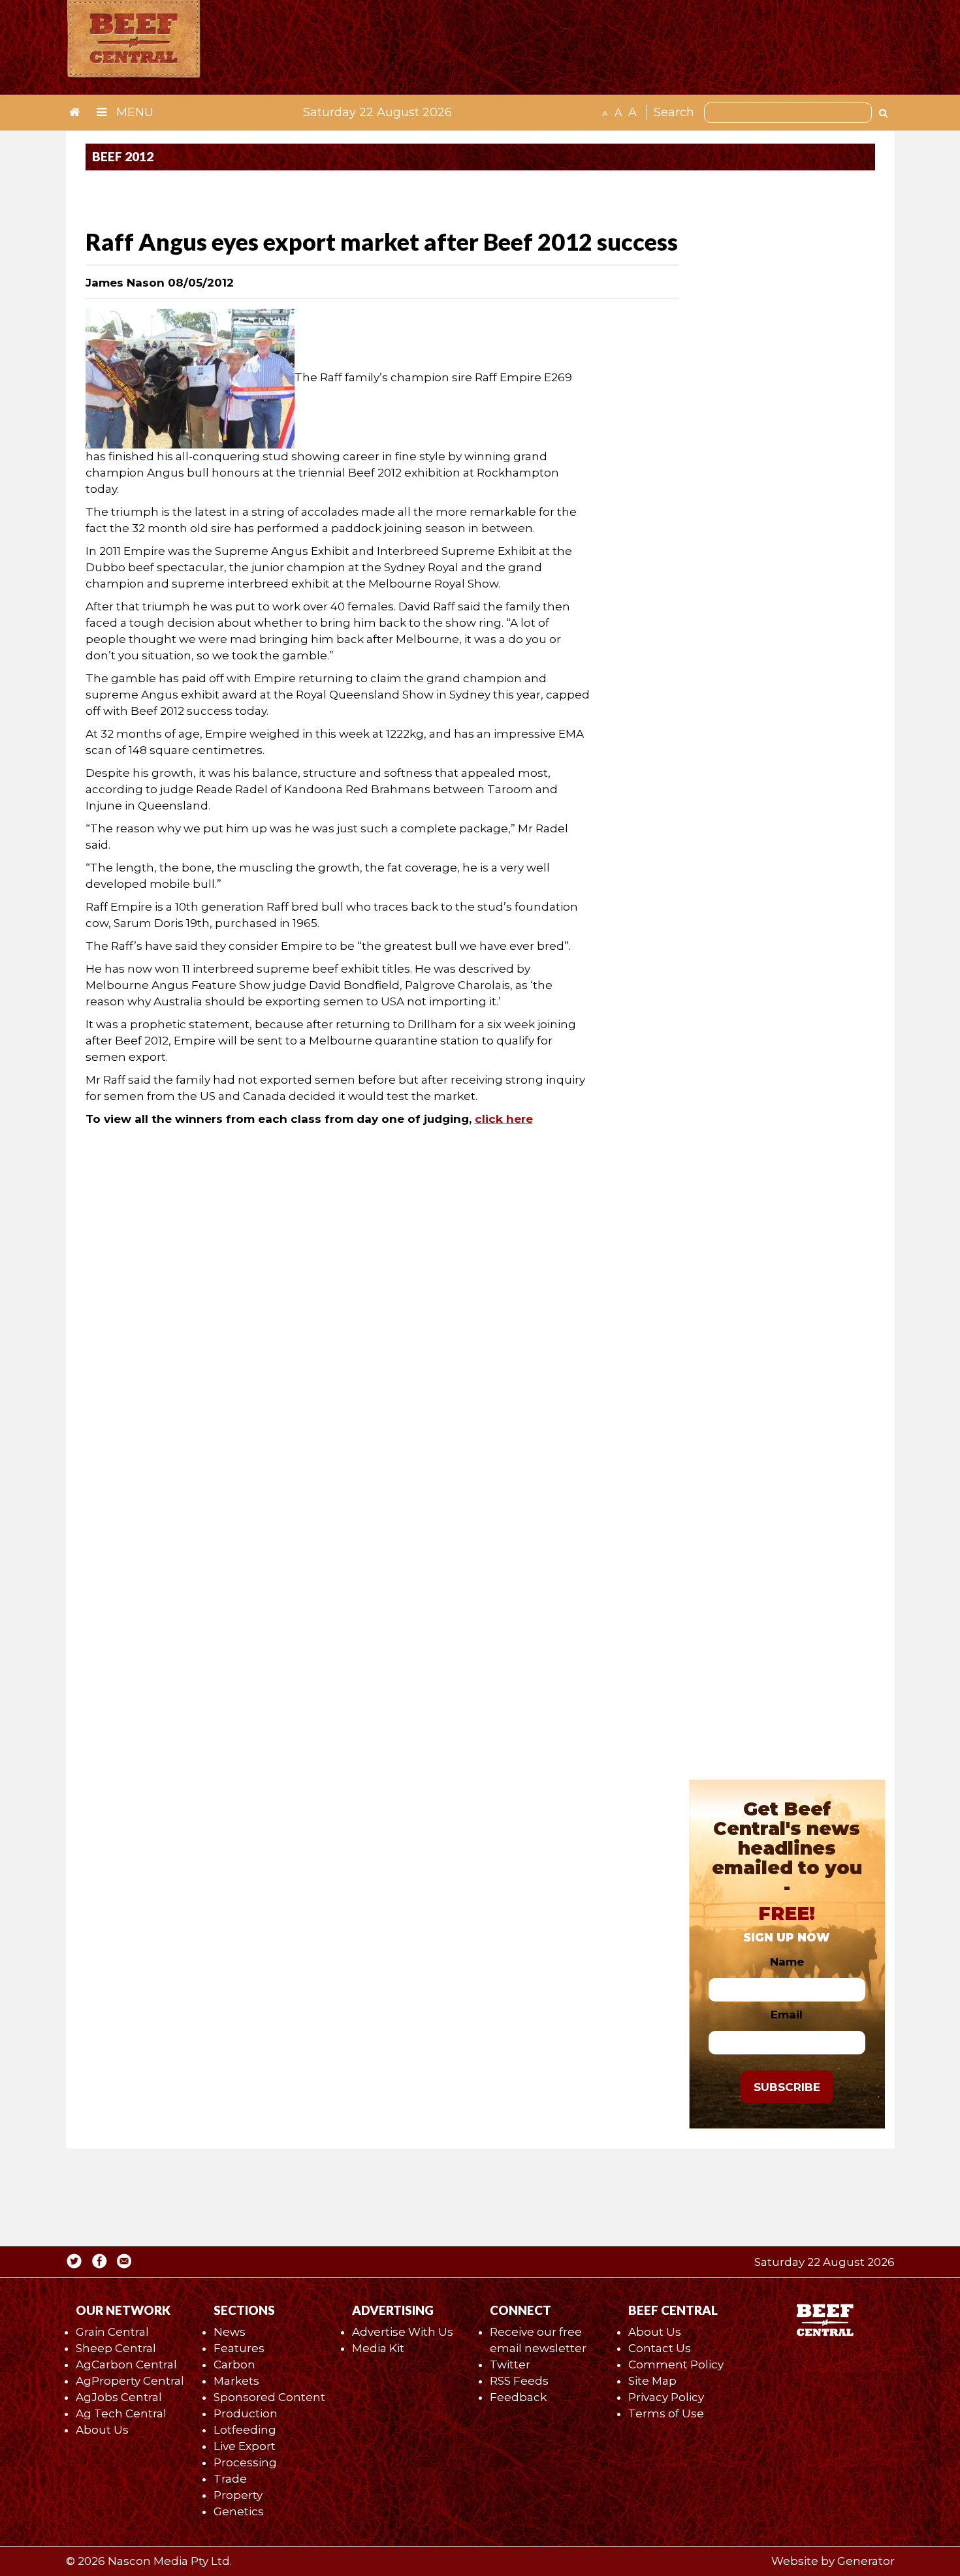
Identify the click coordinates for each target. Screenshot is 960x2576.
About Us (102, 2430)
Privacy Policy (666, 2397)
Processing (245, 2462)
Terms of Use (666, 2413)
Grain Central (112, 2332)
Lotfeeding (245, 2430)
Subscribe (787, 2087)
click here (504, 1119)
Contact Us (660, 2348)
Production (246, 2413)
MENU (133, 112)
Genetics (239, 2511)
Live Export (245, 2446)
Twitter (510, 2364)
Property (238, 2495)
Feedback (518, 2397)
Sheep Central (116, 2348)
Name (787, 1962)
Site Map (652, 2381)
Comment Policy (676, 2364)
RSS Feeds (519, 2381)
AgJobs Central (119, 2397)
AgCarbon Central (126, 2364)
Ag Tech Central (121, 2413)
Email (787, 2015)
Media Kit (378, 2348)
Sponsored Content (269, 2397)
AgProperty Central (130, 2381)
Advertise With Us (403, 2332)
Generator (866, 2561)
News (230, 2332)
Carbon (234, 2364)
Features (239, 2348)
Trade (230, 2479)
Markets (236, 2381)
